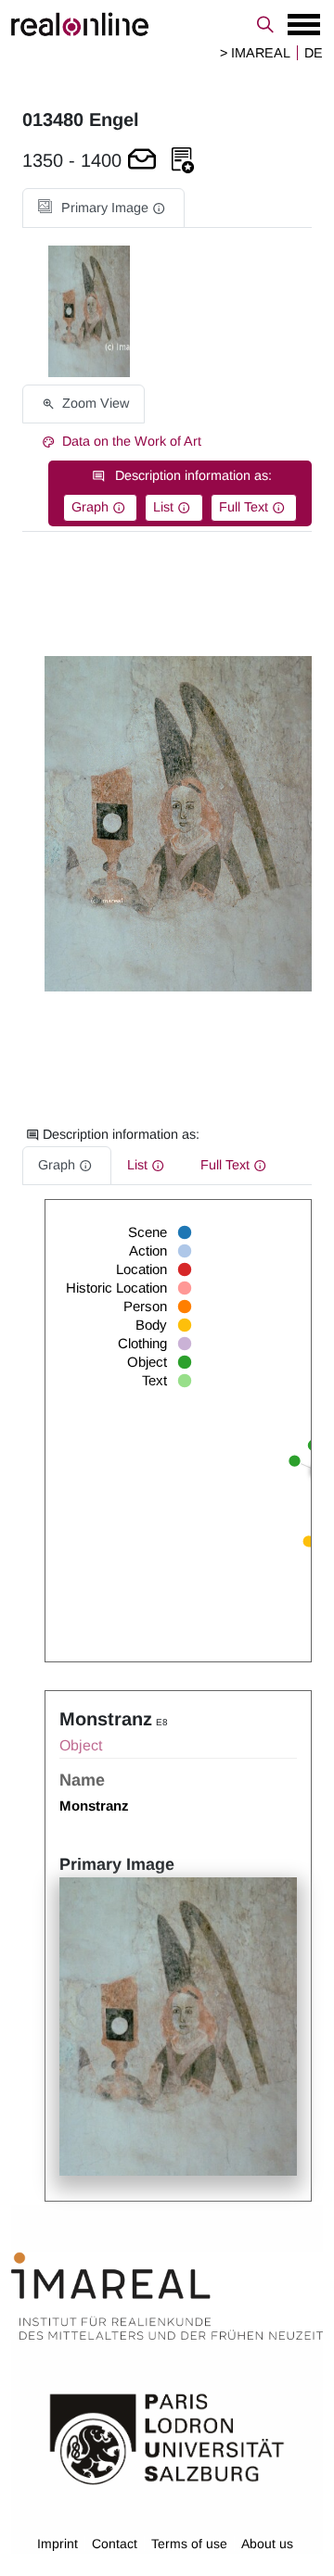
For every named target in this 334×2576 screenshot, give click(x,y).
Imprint (58, 2544)
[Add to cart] (142, 161)
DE (314, 53)
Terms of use (189, 2544)
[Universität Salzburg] (167, 2437)
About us (267, 2544)
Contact (115, 2544)
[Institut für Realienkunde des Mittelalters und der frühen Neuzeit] (167, 2296)
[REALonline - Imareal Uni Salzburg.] (167, 24)
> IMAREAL (255, 53)
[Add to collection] (183, 161)
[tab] (103, 208)
